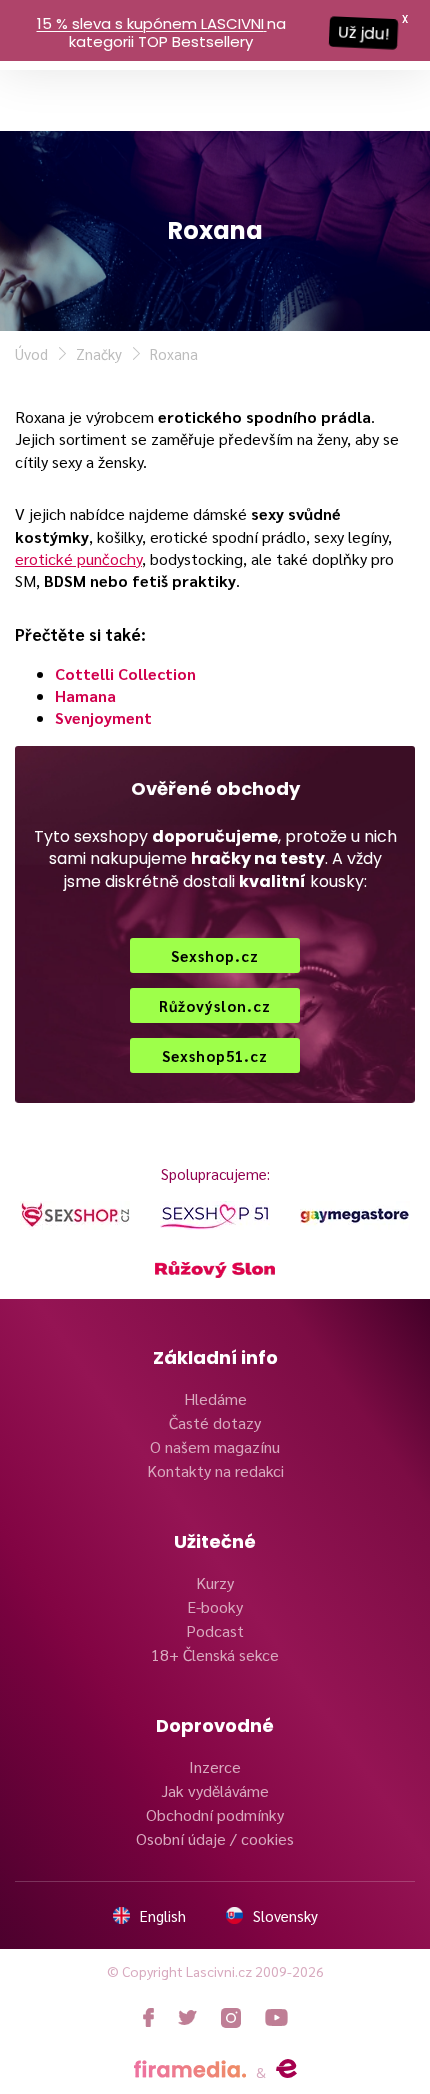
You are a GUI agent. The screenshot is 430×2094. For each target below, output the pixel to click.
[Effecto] (286, 2069)
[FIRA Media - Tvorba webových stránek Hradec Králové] (190, 2069)
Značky (99, 353)
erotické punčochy (78, 558)
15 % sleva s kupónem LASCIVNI (150, 23)
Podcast (215, 1630)
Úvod (31, 353)
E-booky (215, 1606)
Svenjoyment (103, 717)
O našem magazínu (215, 1446)
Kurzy (215, 1582)
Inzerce (215, 1766)
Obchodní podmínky (215, 1814)
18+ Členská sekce (215, 1654)
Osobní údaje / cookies (215, 1838)
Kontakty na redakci (215, 1470)
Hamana (85, 695)
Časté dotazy (215, 1422)
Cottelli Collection (125, 673)
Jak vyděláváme (215, 1790)
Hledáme (215, 1398)
